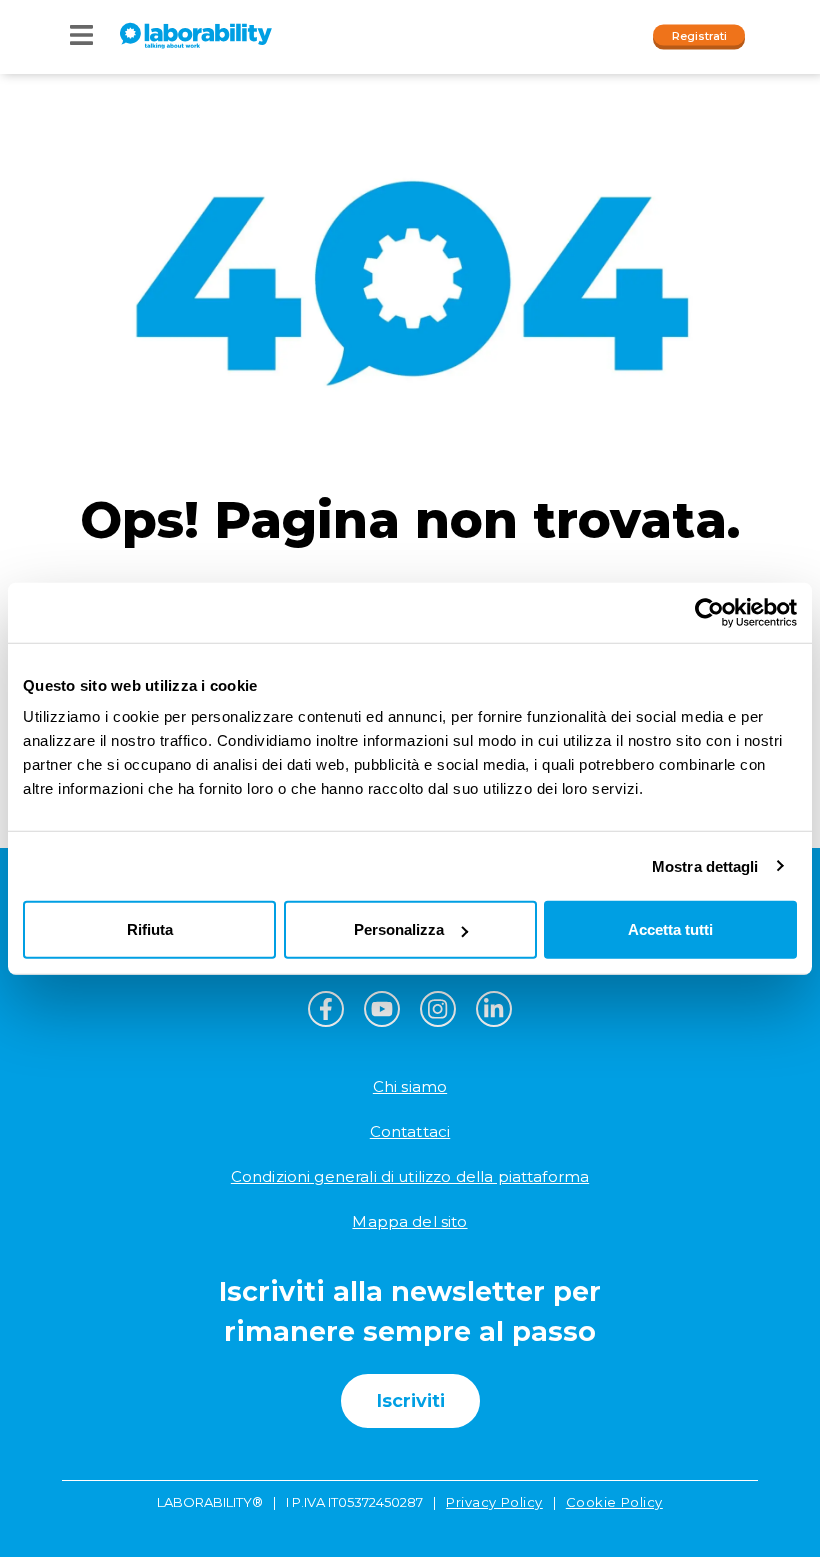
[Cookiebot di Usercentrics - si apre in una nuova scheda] (709, 612)
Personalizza (399, 929)
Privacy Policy (494, 1502)
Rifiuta (150, 929)
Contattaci (410, 1131)
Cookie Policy (614, 1502)
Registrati (699, 35)
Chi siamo (410, 1086)
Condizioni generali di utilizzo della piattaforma (410, 1176)
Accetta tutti (670, 929)
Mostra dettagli (705, 865)
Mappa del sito (409, 1221)
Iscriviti (410, 1401)
